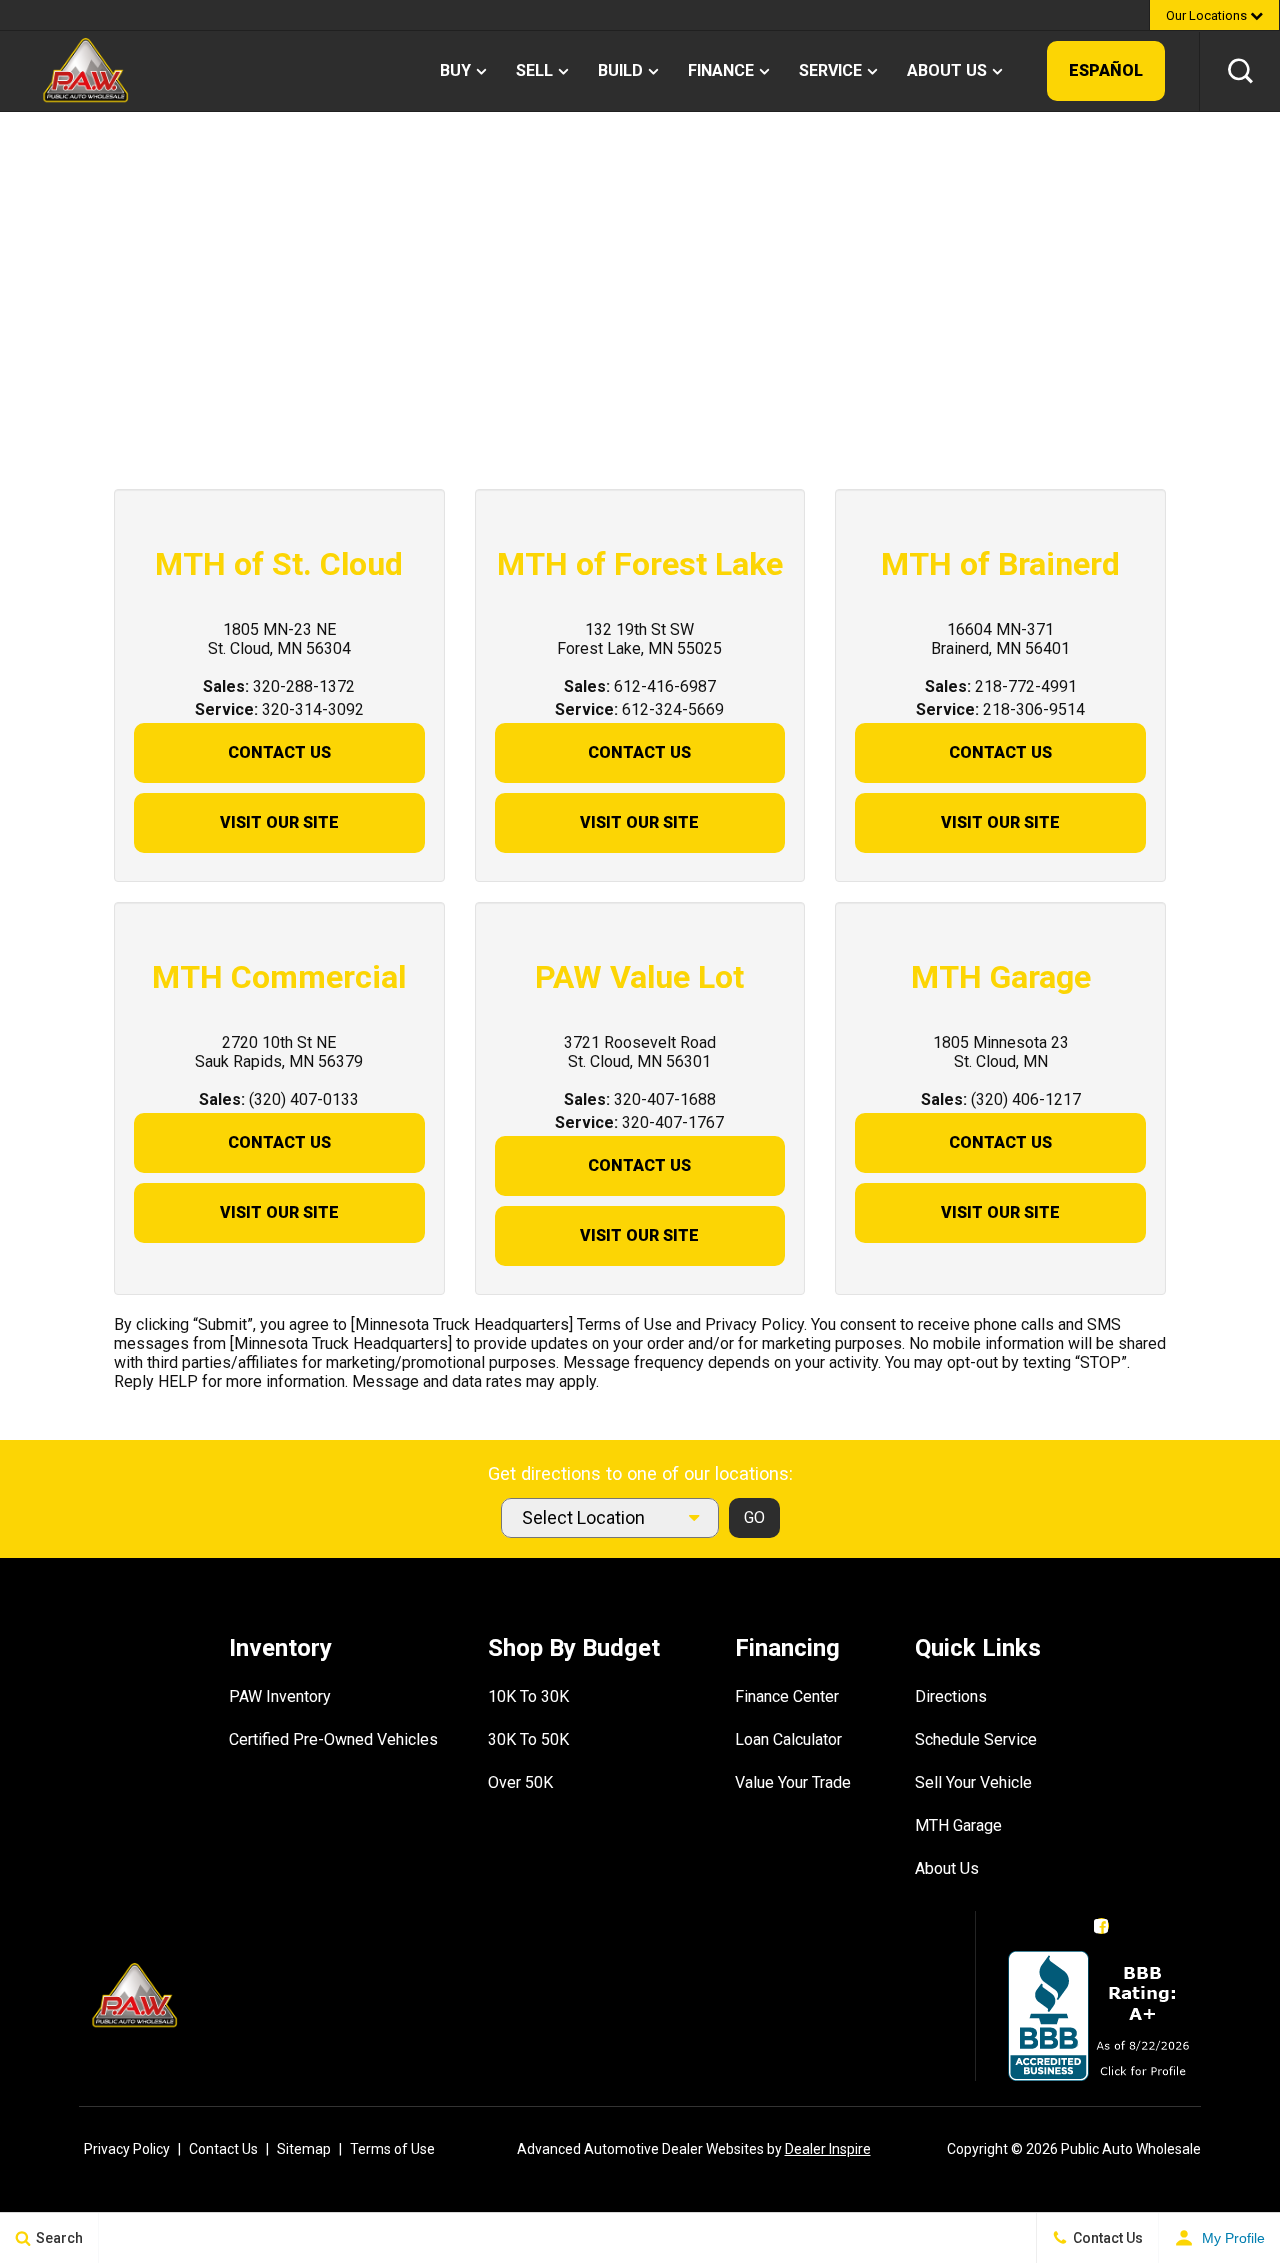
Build (620, 70)
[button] (1240, 71)
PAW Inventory (280, 1696)
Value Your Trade (793, 1782)
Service (830, 70)
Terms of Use (392, 2149)
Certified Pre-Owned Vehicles (333, 1739)
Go (754, 1517)
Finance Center (787, 1696)
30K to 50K (528, 1739)
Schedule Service (976, 1739)
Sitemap (304, 2149)
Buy (455, 70)
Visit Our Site (279, 822)
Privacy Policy (127, 2149)
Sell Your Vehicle (973, 1782)
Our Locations (1208, 15)
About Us (947, 70)
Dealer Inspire (828, 2149)
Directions (951, 1696)
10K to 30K (528, 1696)
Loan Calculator (788, 1739)
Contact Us (279, 752)
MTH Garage (958, 1825)
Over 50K (520, 1782)
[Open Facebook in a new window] (1101, 1926)
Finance (721, 70)
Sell (534, 70)
